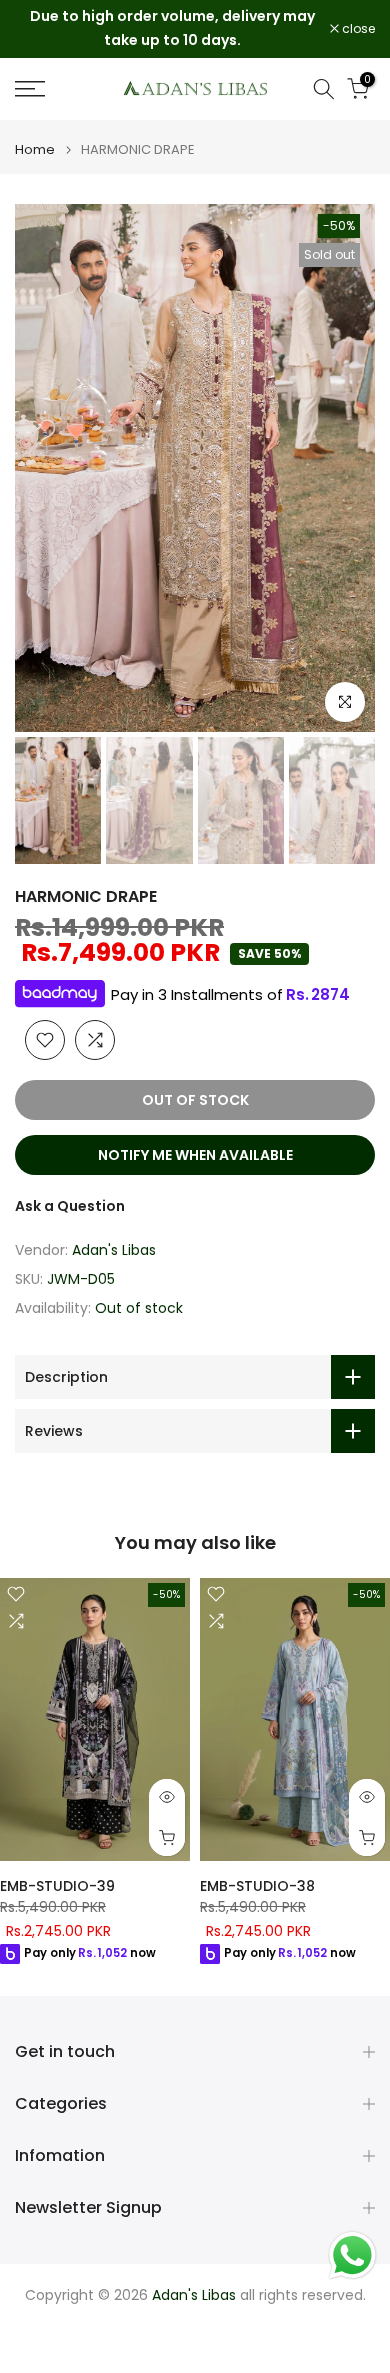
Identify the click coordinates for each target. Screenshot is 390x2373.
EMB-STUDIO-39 (57, 1887)
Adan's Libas (114, 1250)
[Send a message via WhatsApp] (352, 2255)
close (357, 29)
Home (35, 149)
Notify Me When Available (195, 1155)
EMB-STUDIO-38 (257, 1887)
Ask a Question (70, 1206)
